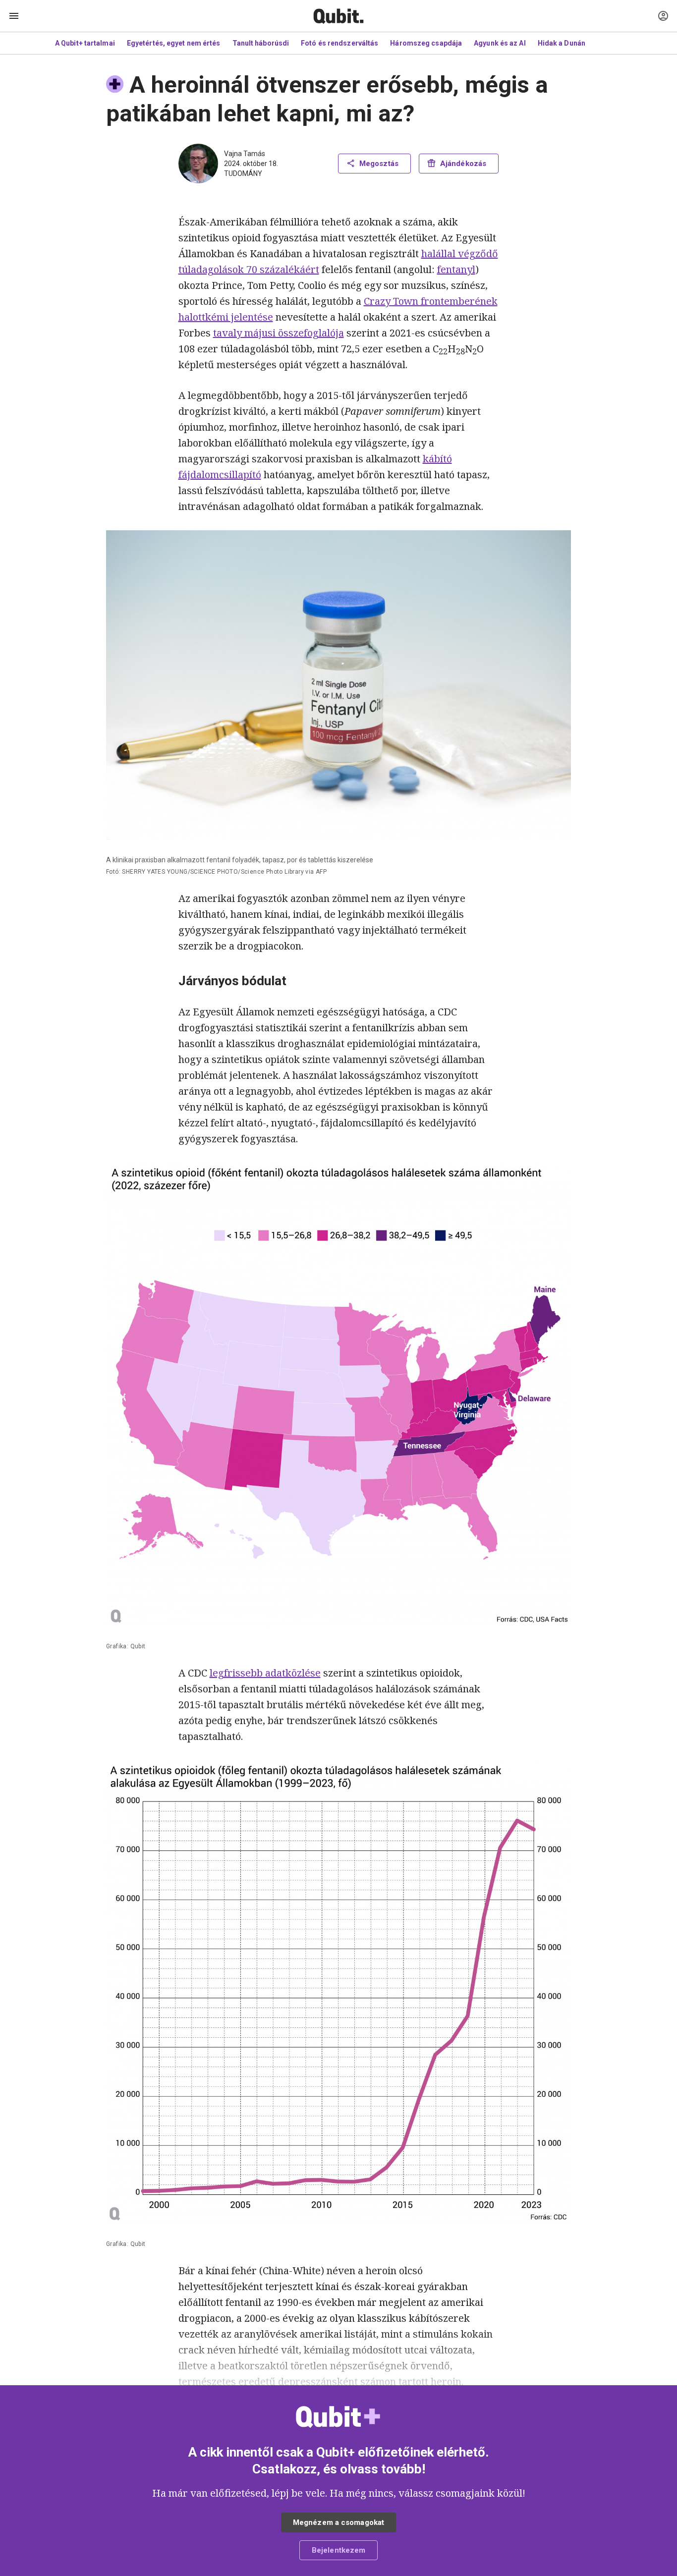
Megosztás (379, 164)
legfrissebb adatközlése (265, 1673)
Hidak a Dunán (562, 43)
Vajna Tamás (245, 154)
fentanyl (456, 269)
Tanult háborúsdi (261, 43)
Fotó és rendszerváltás (339, 43)
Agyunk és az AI (500, 43)
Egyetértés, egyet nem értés (174, 43)
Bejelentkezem (338, 2550)
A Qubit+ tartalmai (85, 43)
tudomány (243, 173)
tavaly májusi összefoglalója (279, 333)
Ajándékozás (463, 164)
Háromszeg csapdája (426, 43)
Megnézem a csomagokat (338, 2522)
